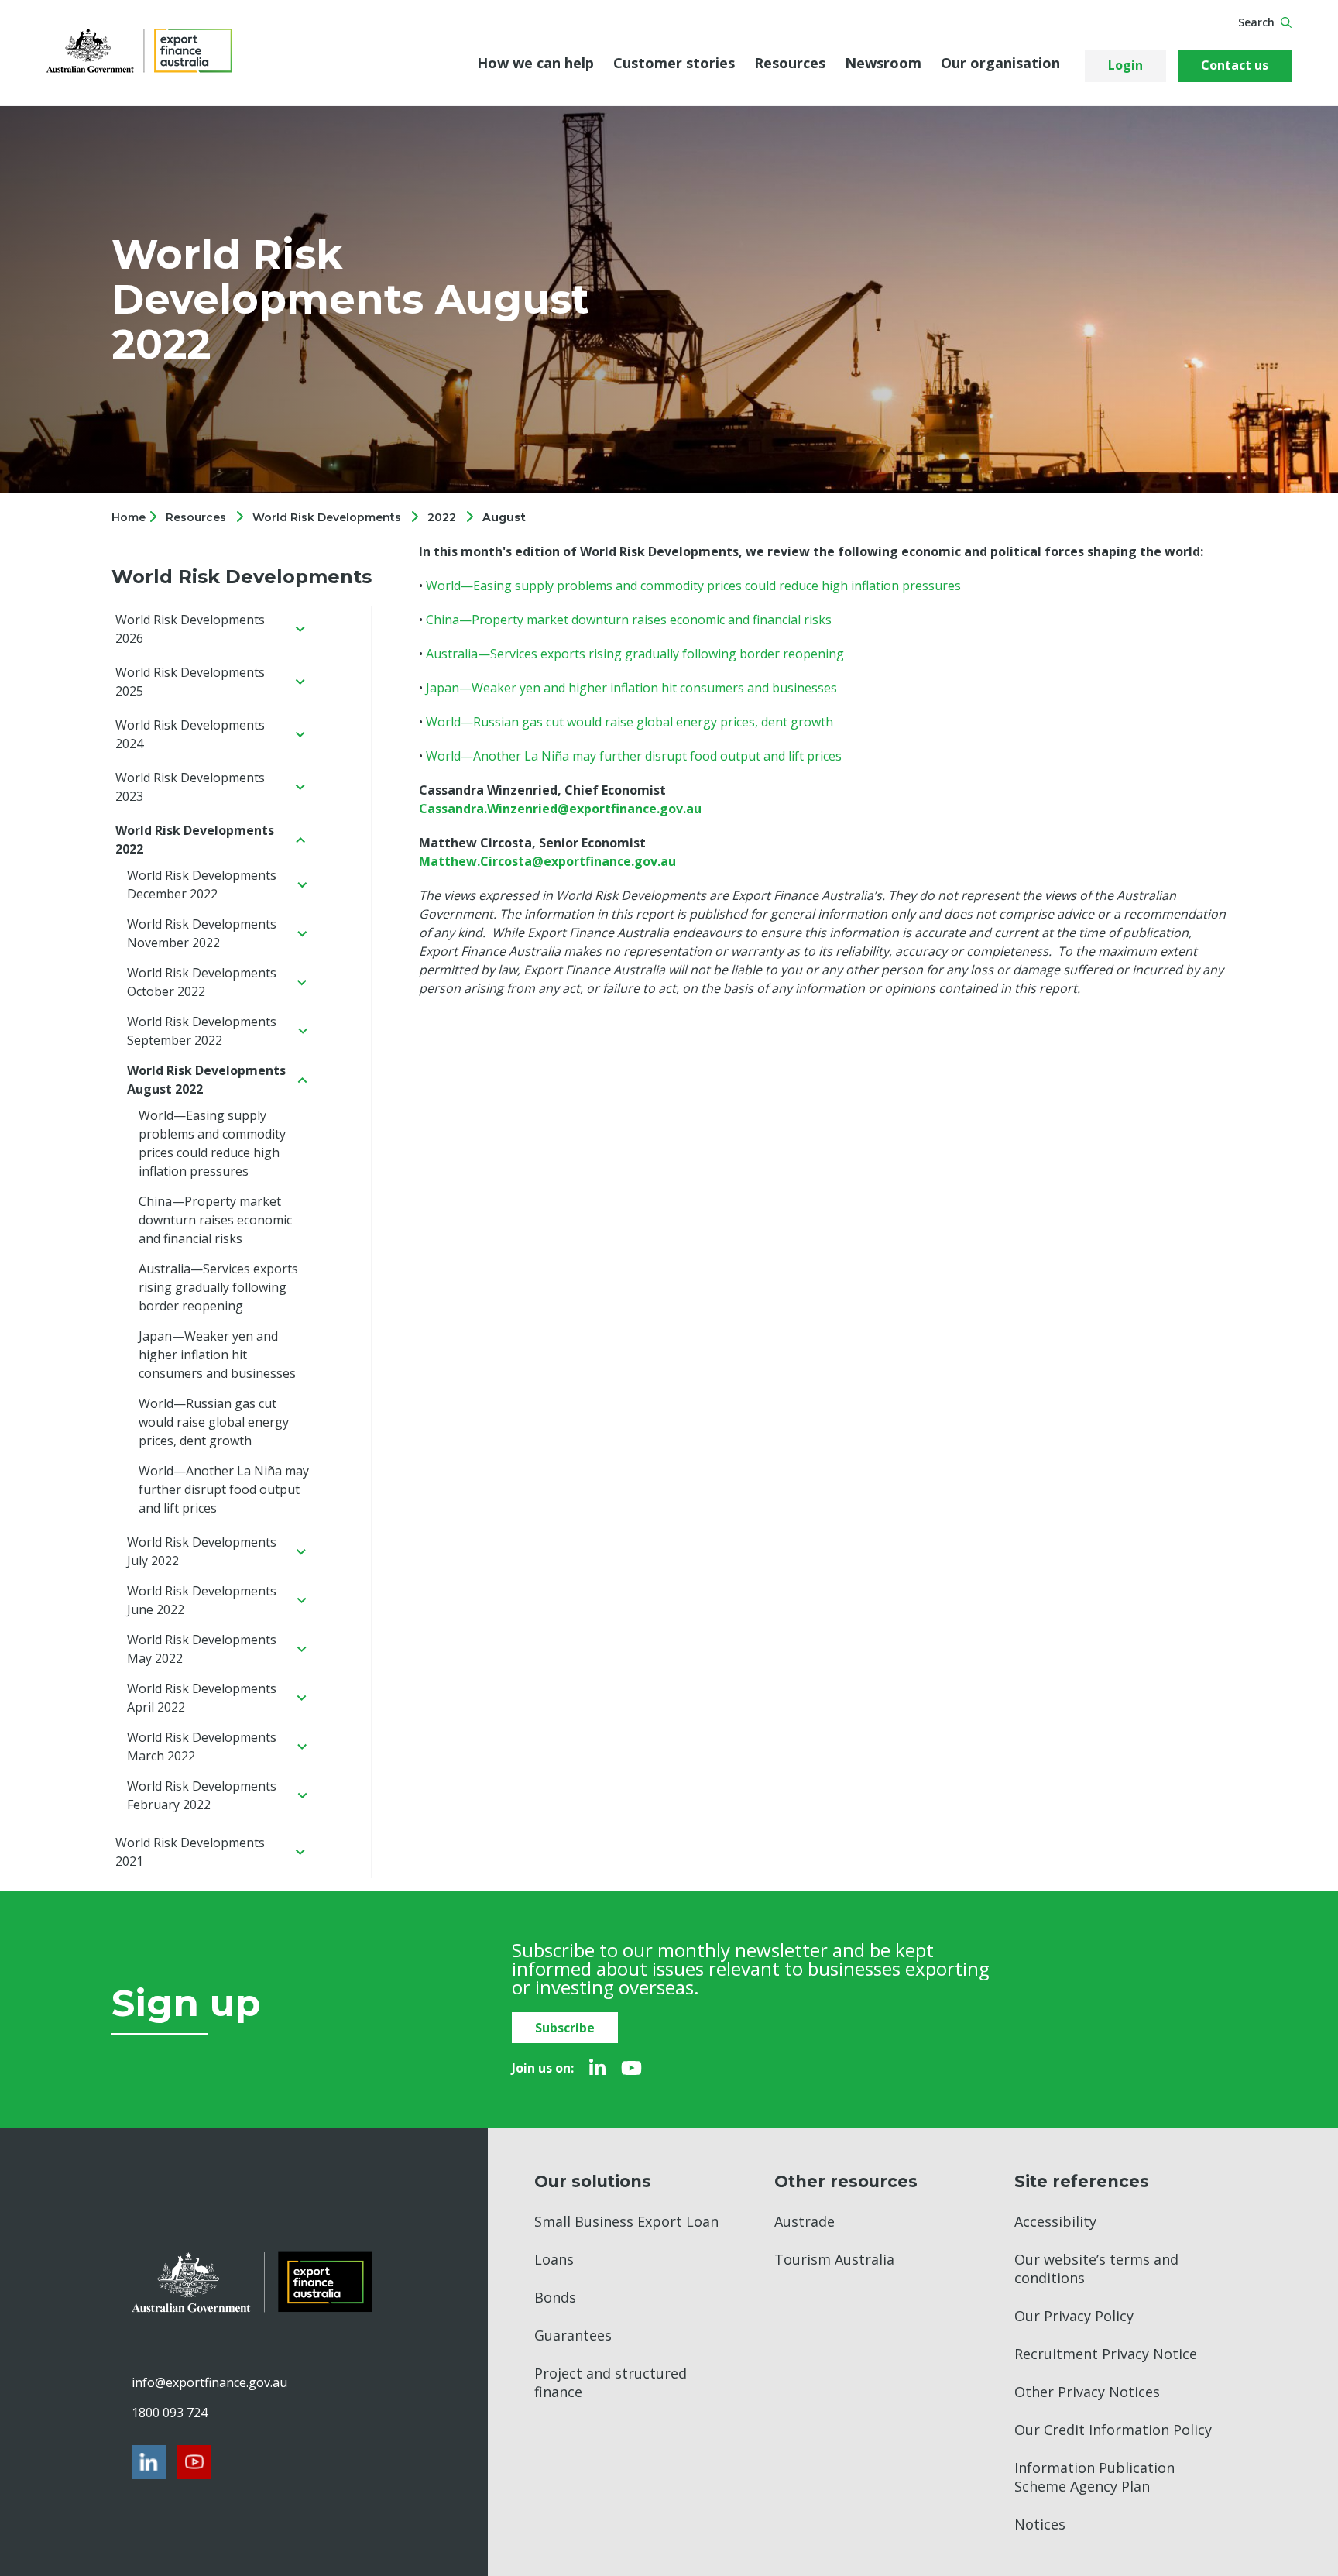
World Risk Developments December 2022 (202, 884)
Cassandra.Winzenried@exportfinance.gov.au (560, 809)
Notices (1040, 2524)
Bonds (555, 2297)
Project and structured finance (611, 2382)
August (504, 517)
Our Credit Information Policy (1113, 2430)
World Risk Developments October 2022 (202, 982)
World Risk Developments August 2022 (206, 1080)
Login (1125, 65)
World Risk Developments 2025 (190, 682)
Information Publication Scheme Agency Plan (1094, 2477)
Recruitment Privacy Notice (1106, 2354)
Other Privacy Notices (1087, 2392)
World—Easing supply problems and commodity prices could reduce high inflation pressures (212, 1143)
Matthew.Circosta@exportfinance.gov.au (547, 861)
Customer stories (674, 63)
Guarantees (573, 2335)
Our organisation (1000, 63)
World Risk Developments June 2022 (202, 1600)
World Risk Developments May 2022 (202, 1649)
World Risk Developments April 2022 (202, 1698)
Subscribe (565, 2028)
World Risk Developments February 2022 (202, 1795)
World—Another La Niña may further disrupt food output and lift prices (224, 1489)
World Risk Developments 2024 (190, 734)
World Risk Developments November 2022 (202, 933)
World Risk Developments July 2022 (202, 1551)
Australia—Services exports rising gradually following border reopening (218, 1287)
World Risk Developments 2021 (190, 1852)
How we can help (535, 63)
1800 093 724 (170, 2413)
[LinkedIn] (597, 2068)
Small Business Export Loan (626, 2221)
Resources (790, 63)
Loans (554, 2259)
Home (130, 517)
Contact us (1235, 65)
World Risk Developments (327, 517)
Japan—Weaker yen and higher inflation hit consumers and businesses (217, 1355)
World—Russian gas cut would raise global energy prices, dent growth (214, 1422)
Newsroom (883, 63)
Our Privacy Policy (1074, 2316)
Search (1256, 22)
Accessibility (1055, 2221)
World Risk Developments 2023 (190, 787)
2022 (442, 517)
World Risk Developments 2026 (190, 629)
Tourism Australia (834, 2259)
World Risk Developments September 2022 (202, 1031)
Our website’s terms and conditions (1096, 2269)
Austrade (805, 2221)
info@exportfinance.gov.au (209, 2382)
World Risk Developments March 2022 (202, 1747)
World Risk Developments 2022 (195, 840)
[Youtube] (631, 2068)
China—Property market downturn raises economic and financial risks (215, 1220)
